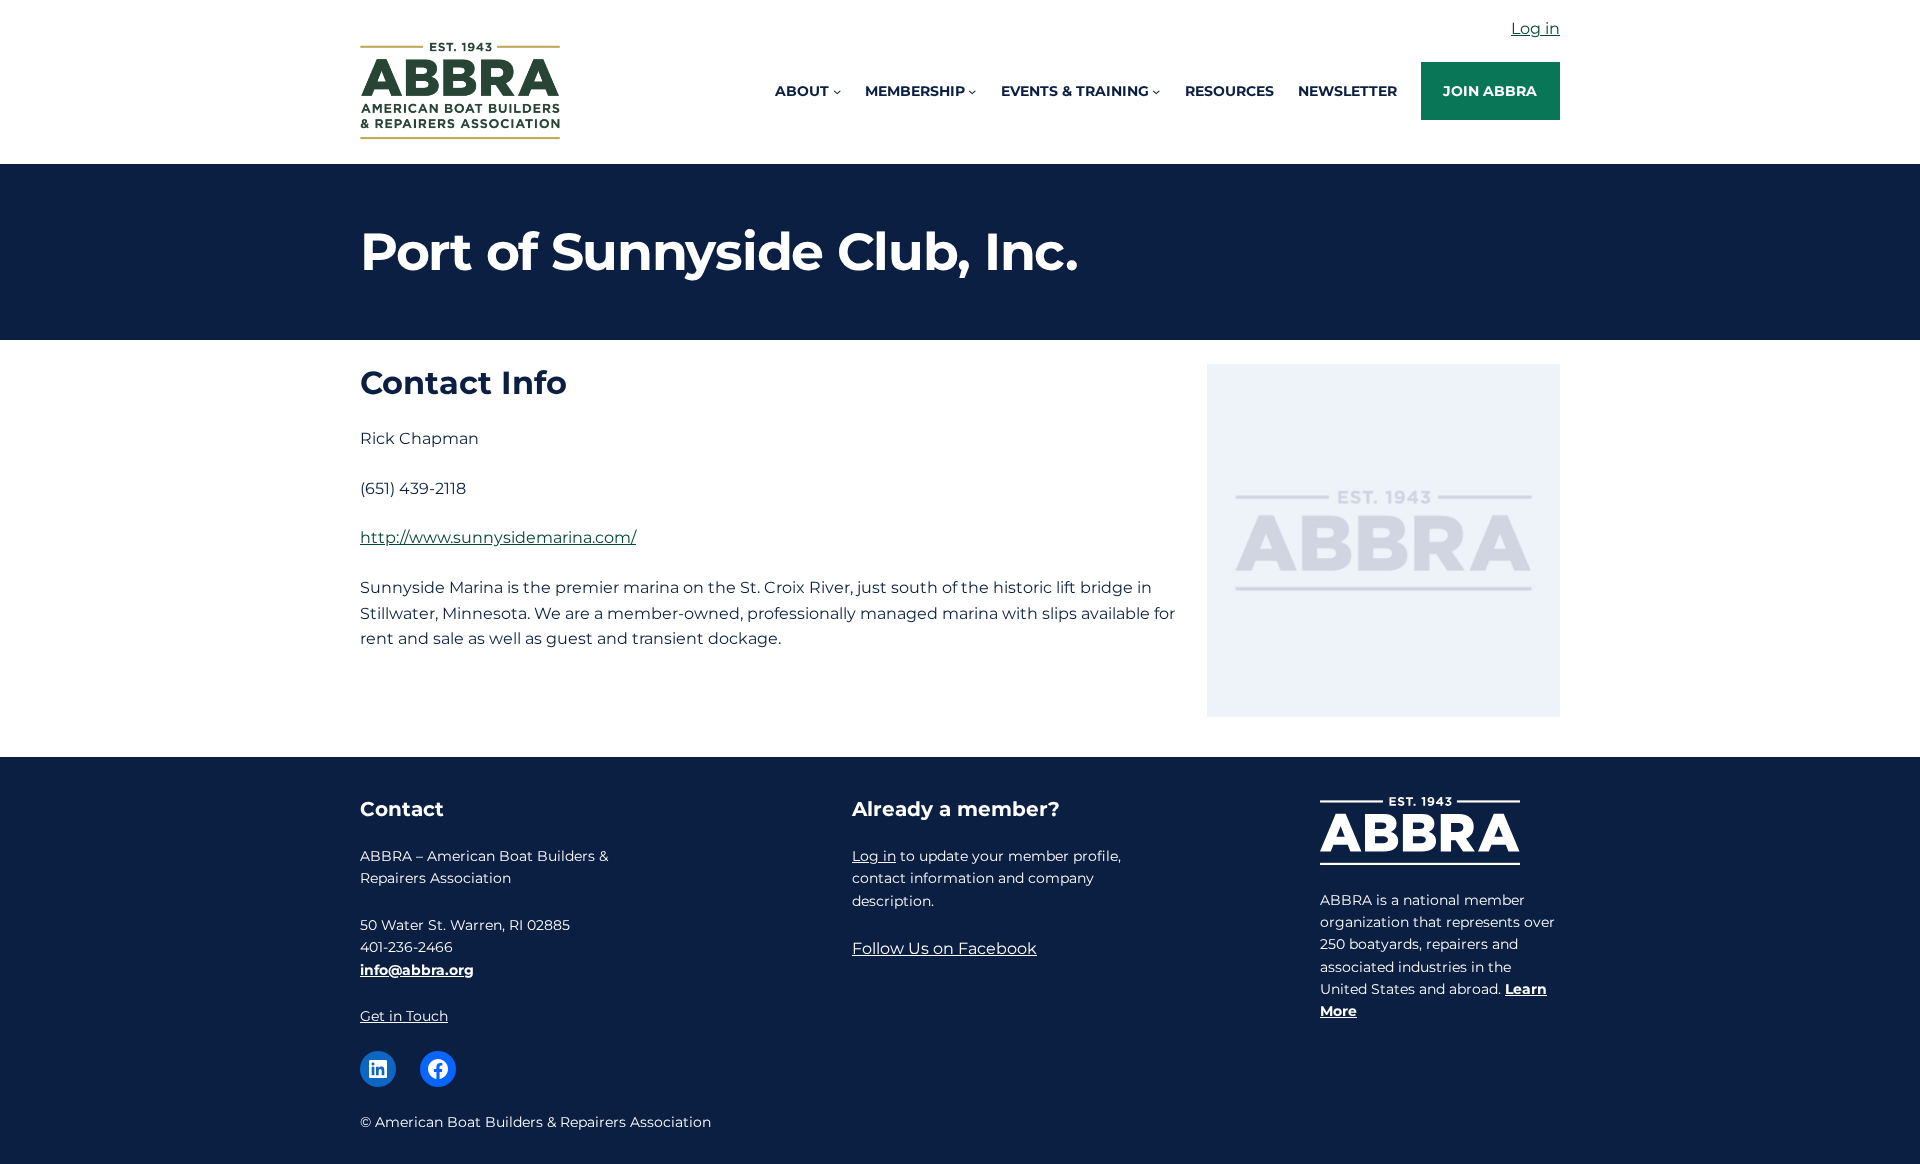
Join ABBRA (1490, 91)
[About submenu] (837, 91)
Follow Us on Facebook (944, 948)
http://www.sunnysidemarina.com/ (498, 537)
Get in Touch (404, 1016)
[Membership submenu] (972, 91)
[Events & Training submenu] (1156, 91)
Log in (1535, 28)
